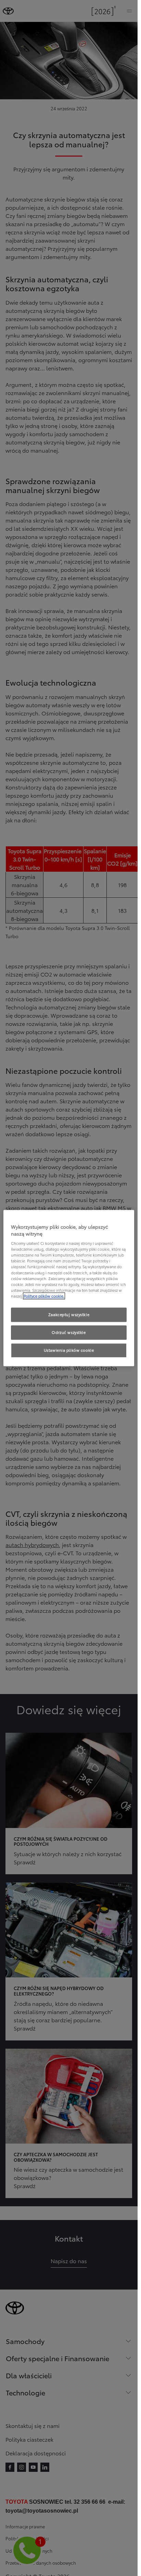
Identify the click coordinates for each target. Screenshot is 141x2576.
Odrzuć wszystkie (69, 1332)
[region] (69, 1288)
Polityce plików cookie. (44, 1296)
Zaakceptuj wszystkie (69, 1314)
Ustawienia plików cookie (69, 1350)
